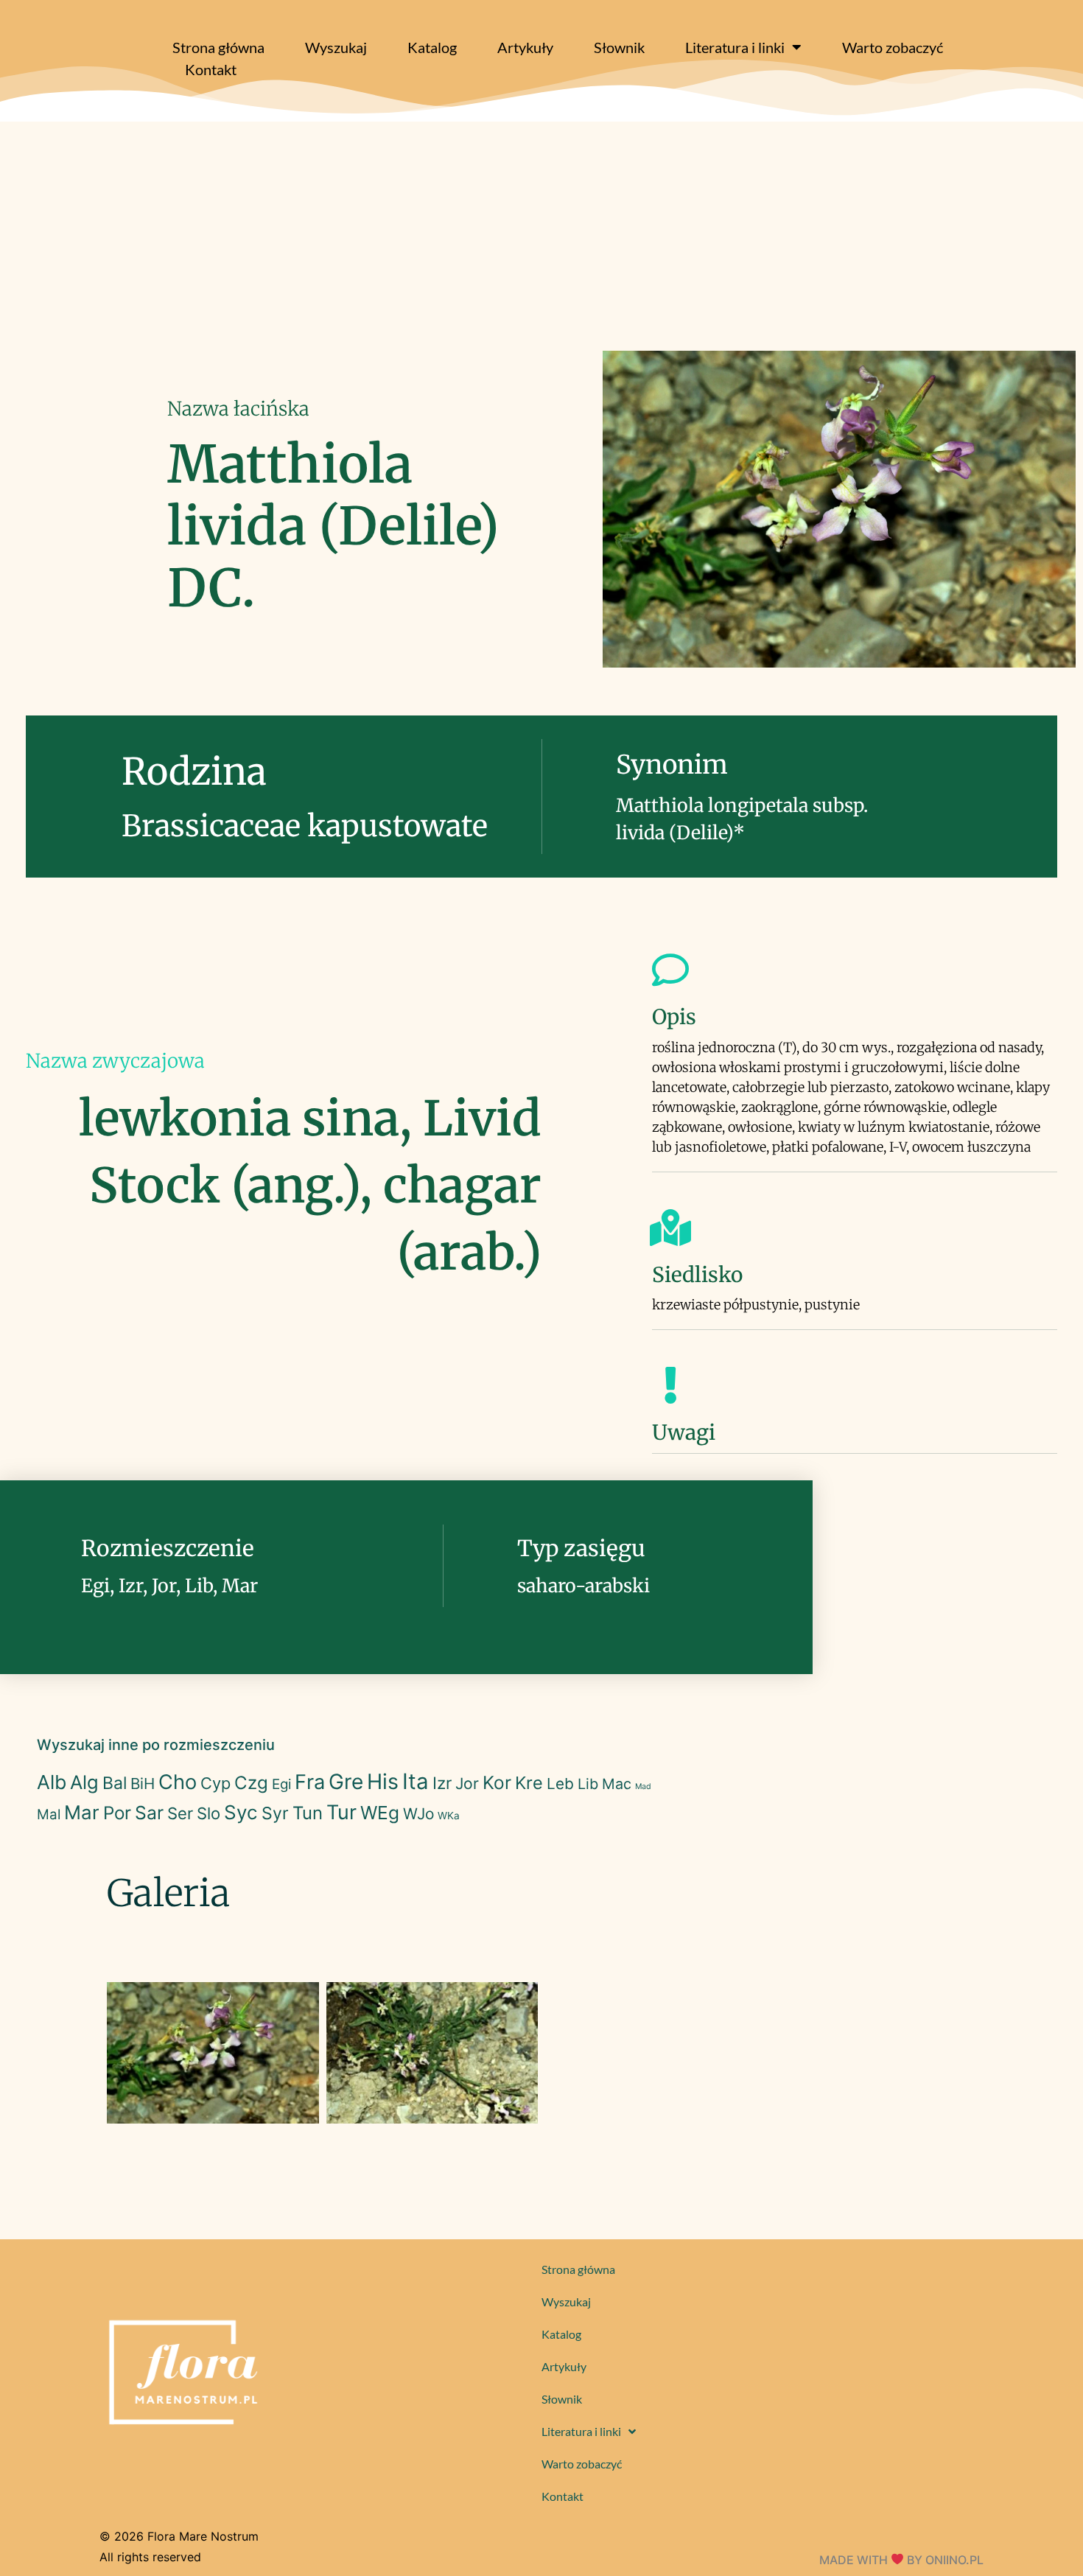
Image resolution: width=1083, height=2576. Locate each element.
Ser (180, 1813)
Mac (617, 1784)
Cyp (215, 1783)
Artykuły (525, 47)
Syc (241, 1812)
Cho (178, 1782)
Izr (442, 1783)
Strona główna (218, 47)
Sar (149, 1813)
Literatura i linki (735, 47)
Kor (497, 1782)
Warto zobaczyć (893, 47)
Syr (275, 1813)
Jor (467, 1784)
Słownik (619, 47)
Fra (310, 1782)
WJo (418, 1814)
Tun (308, 1813)
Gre (346, 1782)
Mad (643, 1786)
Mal (49, 1814)
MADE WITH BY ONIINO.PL (901, 2560)
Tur (341, 1812)
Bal (115, 1783)
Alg (84, 1782)
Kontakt (211, 69)
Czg (251, 1783)
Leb (560, 1784)
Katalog (432, 47)
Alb (52, 1782)
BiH (143, 1784)
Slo (208, 1813)
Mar (82, 1812)
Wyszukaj (336, 47)
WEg (380, 1813)
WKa (449, 1816)
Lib (588, 1784)
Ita (416, 1781)
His (383, 1781)
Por (117, 1813)
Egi (281, 1784)
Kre (529, 1783)
